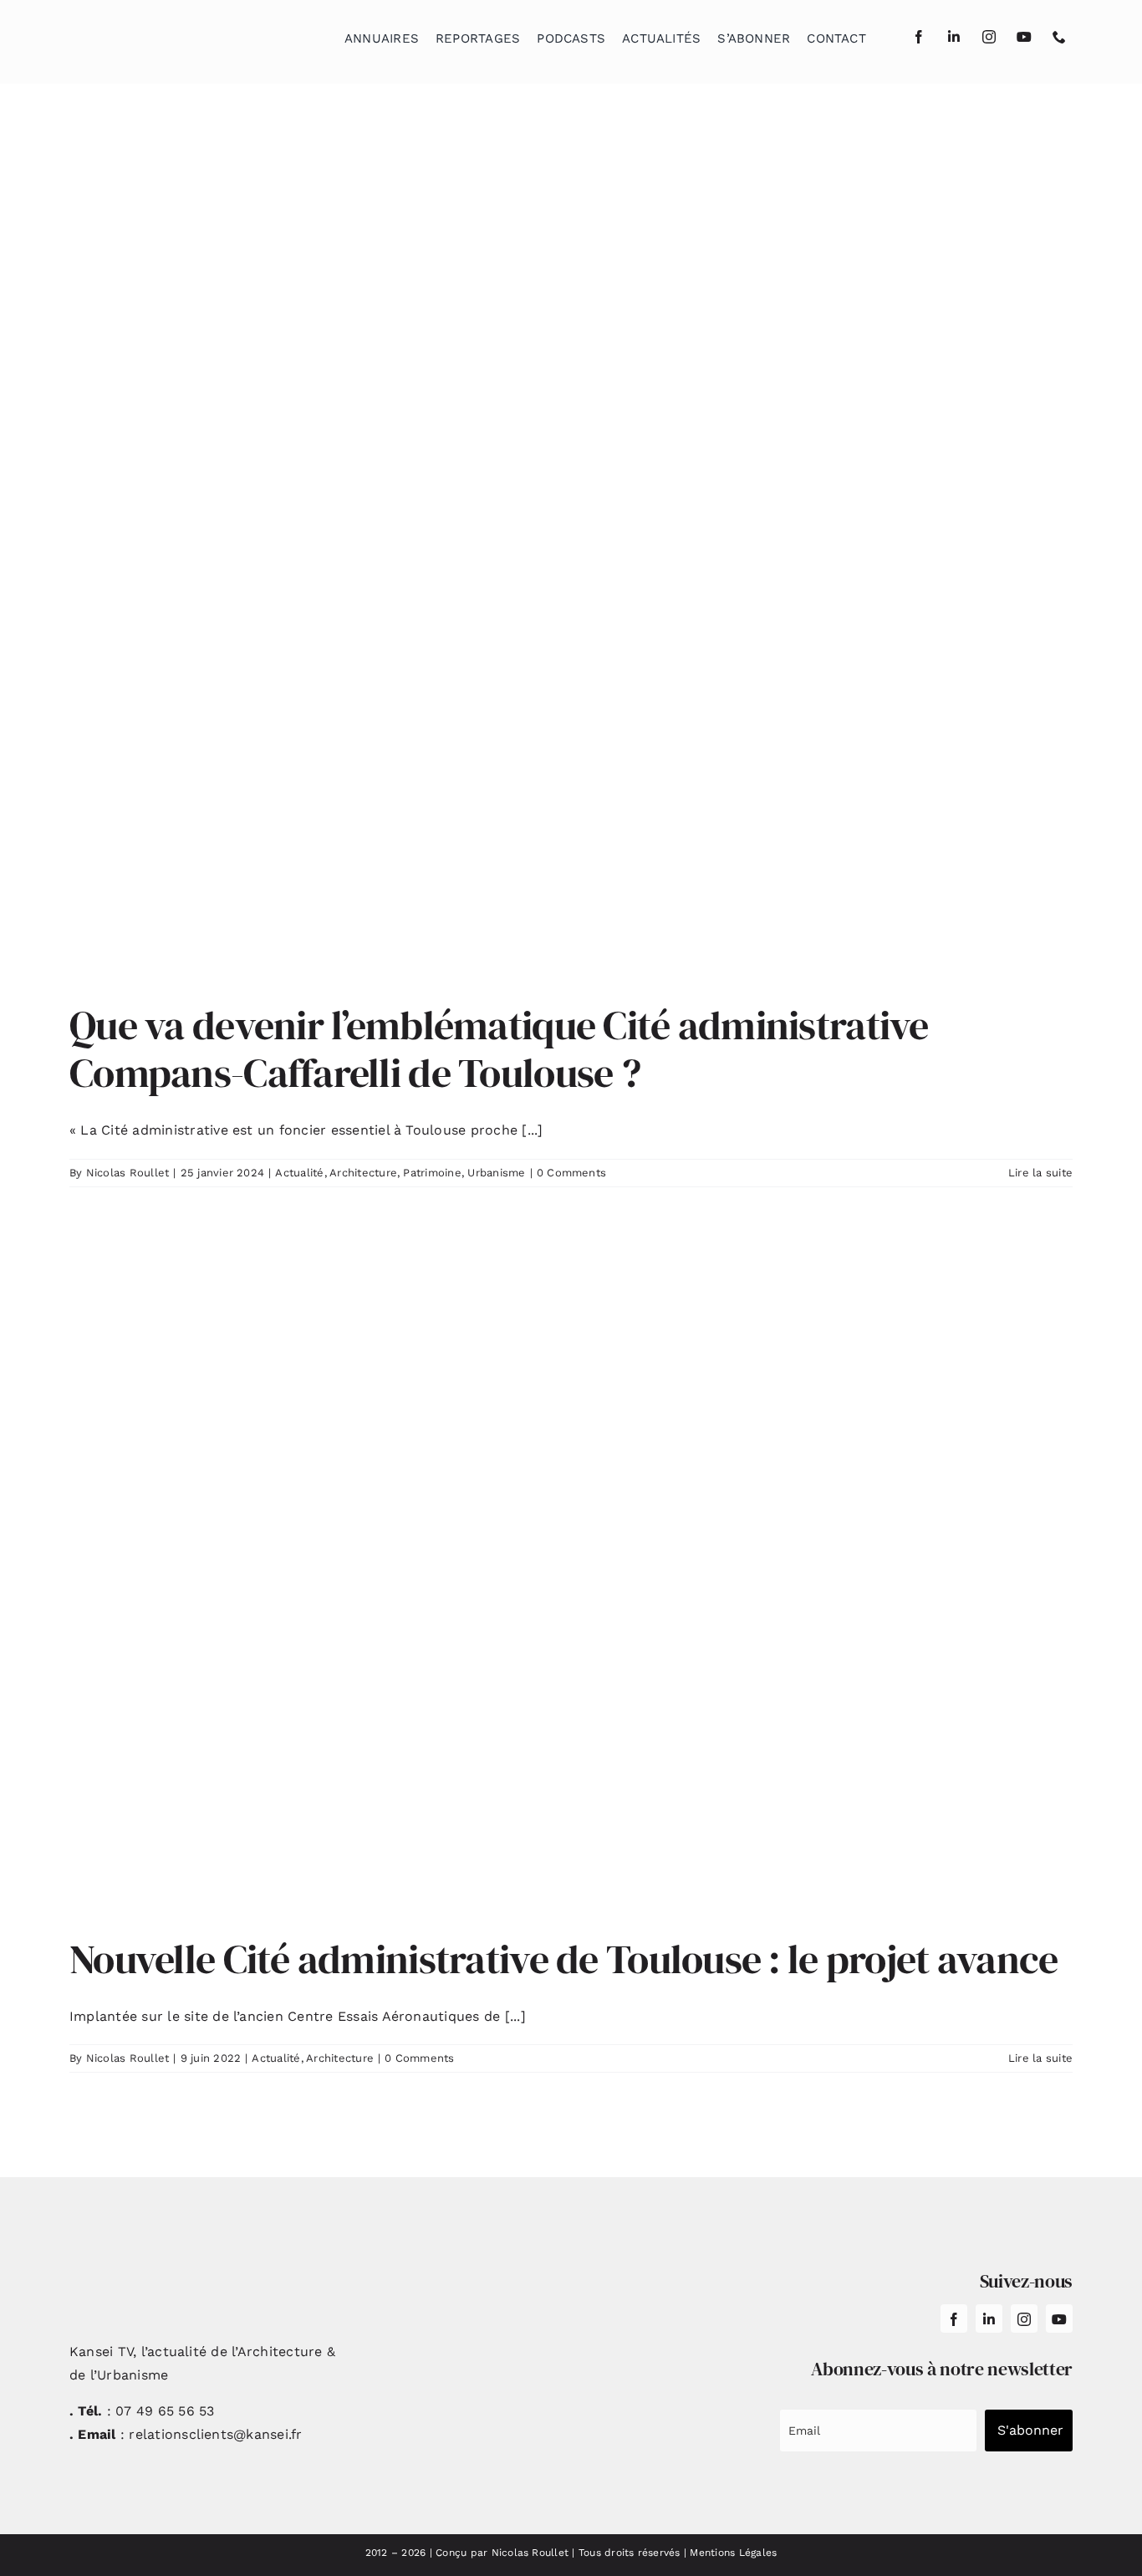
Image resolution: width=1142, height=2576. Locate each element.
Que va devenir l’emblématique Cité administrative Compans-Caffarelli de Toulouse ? (499, 1049)
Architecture (363, 1173)
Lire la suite (1040, 1173)
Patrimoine (432, 1173)
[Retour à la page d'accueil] (154, 34)
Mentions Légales (733, 2553)
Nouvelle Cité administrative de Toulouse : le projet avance (564, 1959)
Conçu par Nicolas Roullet (502, 2553)
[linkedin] (954, 37)
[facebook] (919, 37)
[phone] (1059, 37)
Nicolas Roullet (128, 1173)
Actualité (299, 1173)
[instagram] (989, 37)
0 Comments (571, 1173)
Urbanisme (496, 1173)
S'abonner (1030, 2430)
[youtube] (1024, 37)
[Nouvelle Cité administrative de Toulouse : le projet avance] (571, 1576)
